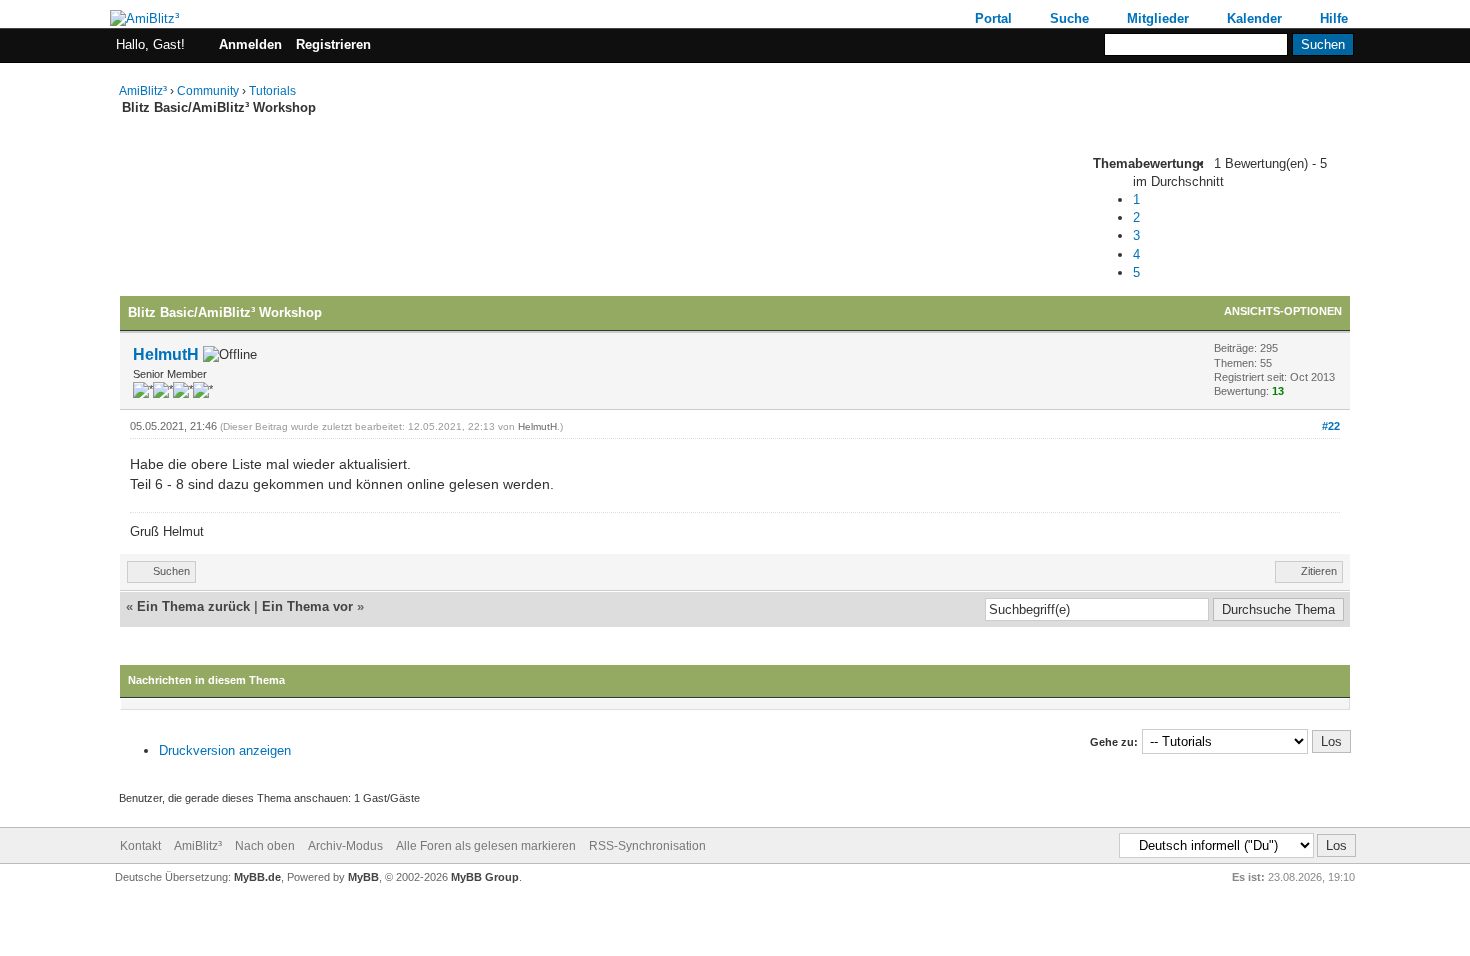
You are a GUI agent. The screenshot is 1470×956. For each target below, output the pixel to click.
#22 (1331, 426)
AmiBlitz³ (143, 91)
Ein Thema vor (307, 606)
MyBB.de (257, 877)
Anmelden (250, 44)
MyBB (363, 877)
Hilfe (1334, 18)
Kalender (1254, 18)
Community (208, 91)
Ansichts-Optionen (1283, 311)
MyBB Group (485, 877)
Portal (993, 18)
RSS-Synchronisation (647, 846)
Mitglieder (1158, 18)
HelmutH (166, 354)
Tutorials (272, 91)
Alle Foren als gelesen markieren (486, 846)
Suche (1069, 18)
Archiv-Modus (345, 846)
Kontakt (140, 846)
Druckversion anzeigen (225, 750)
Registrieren (333, 44)
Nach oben (265, 846)
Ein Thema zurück (193, 606)
